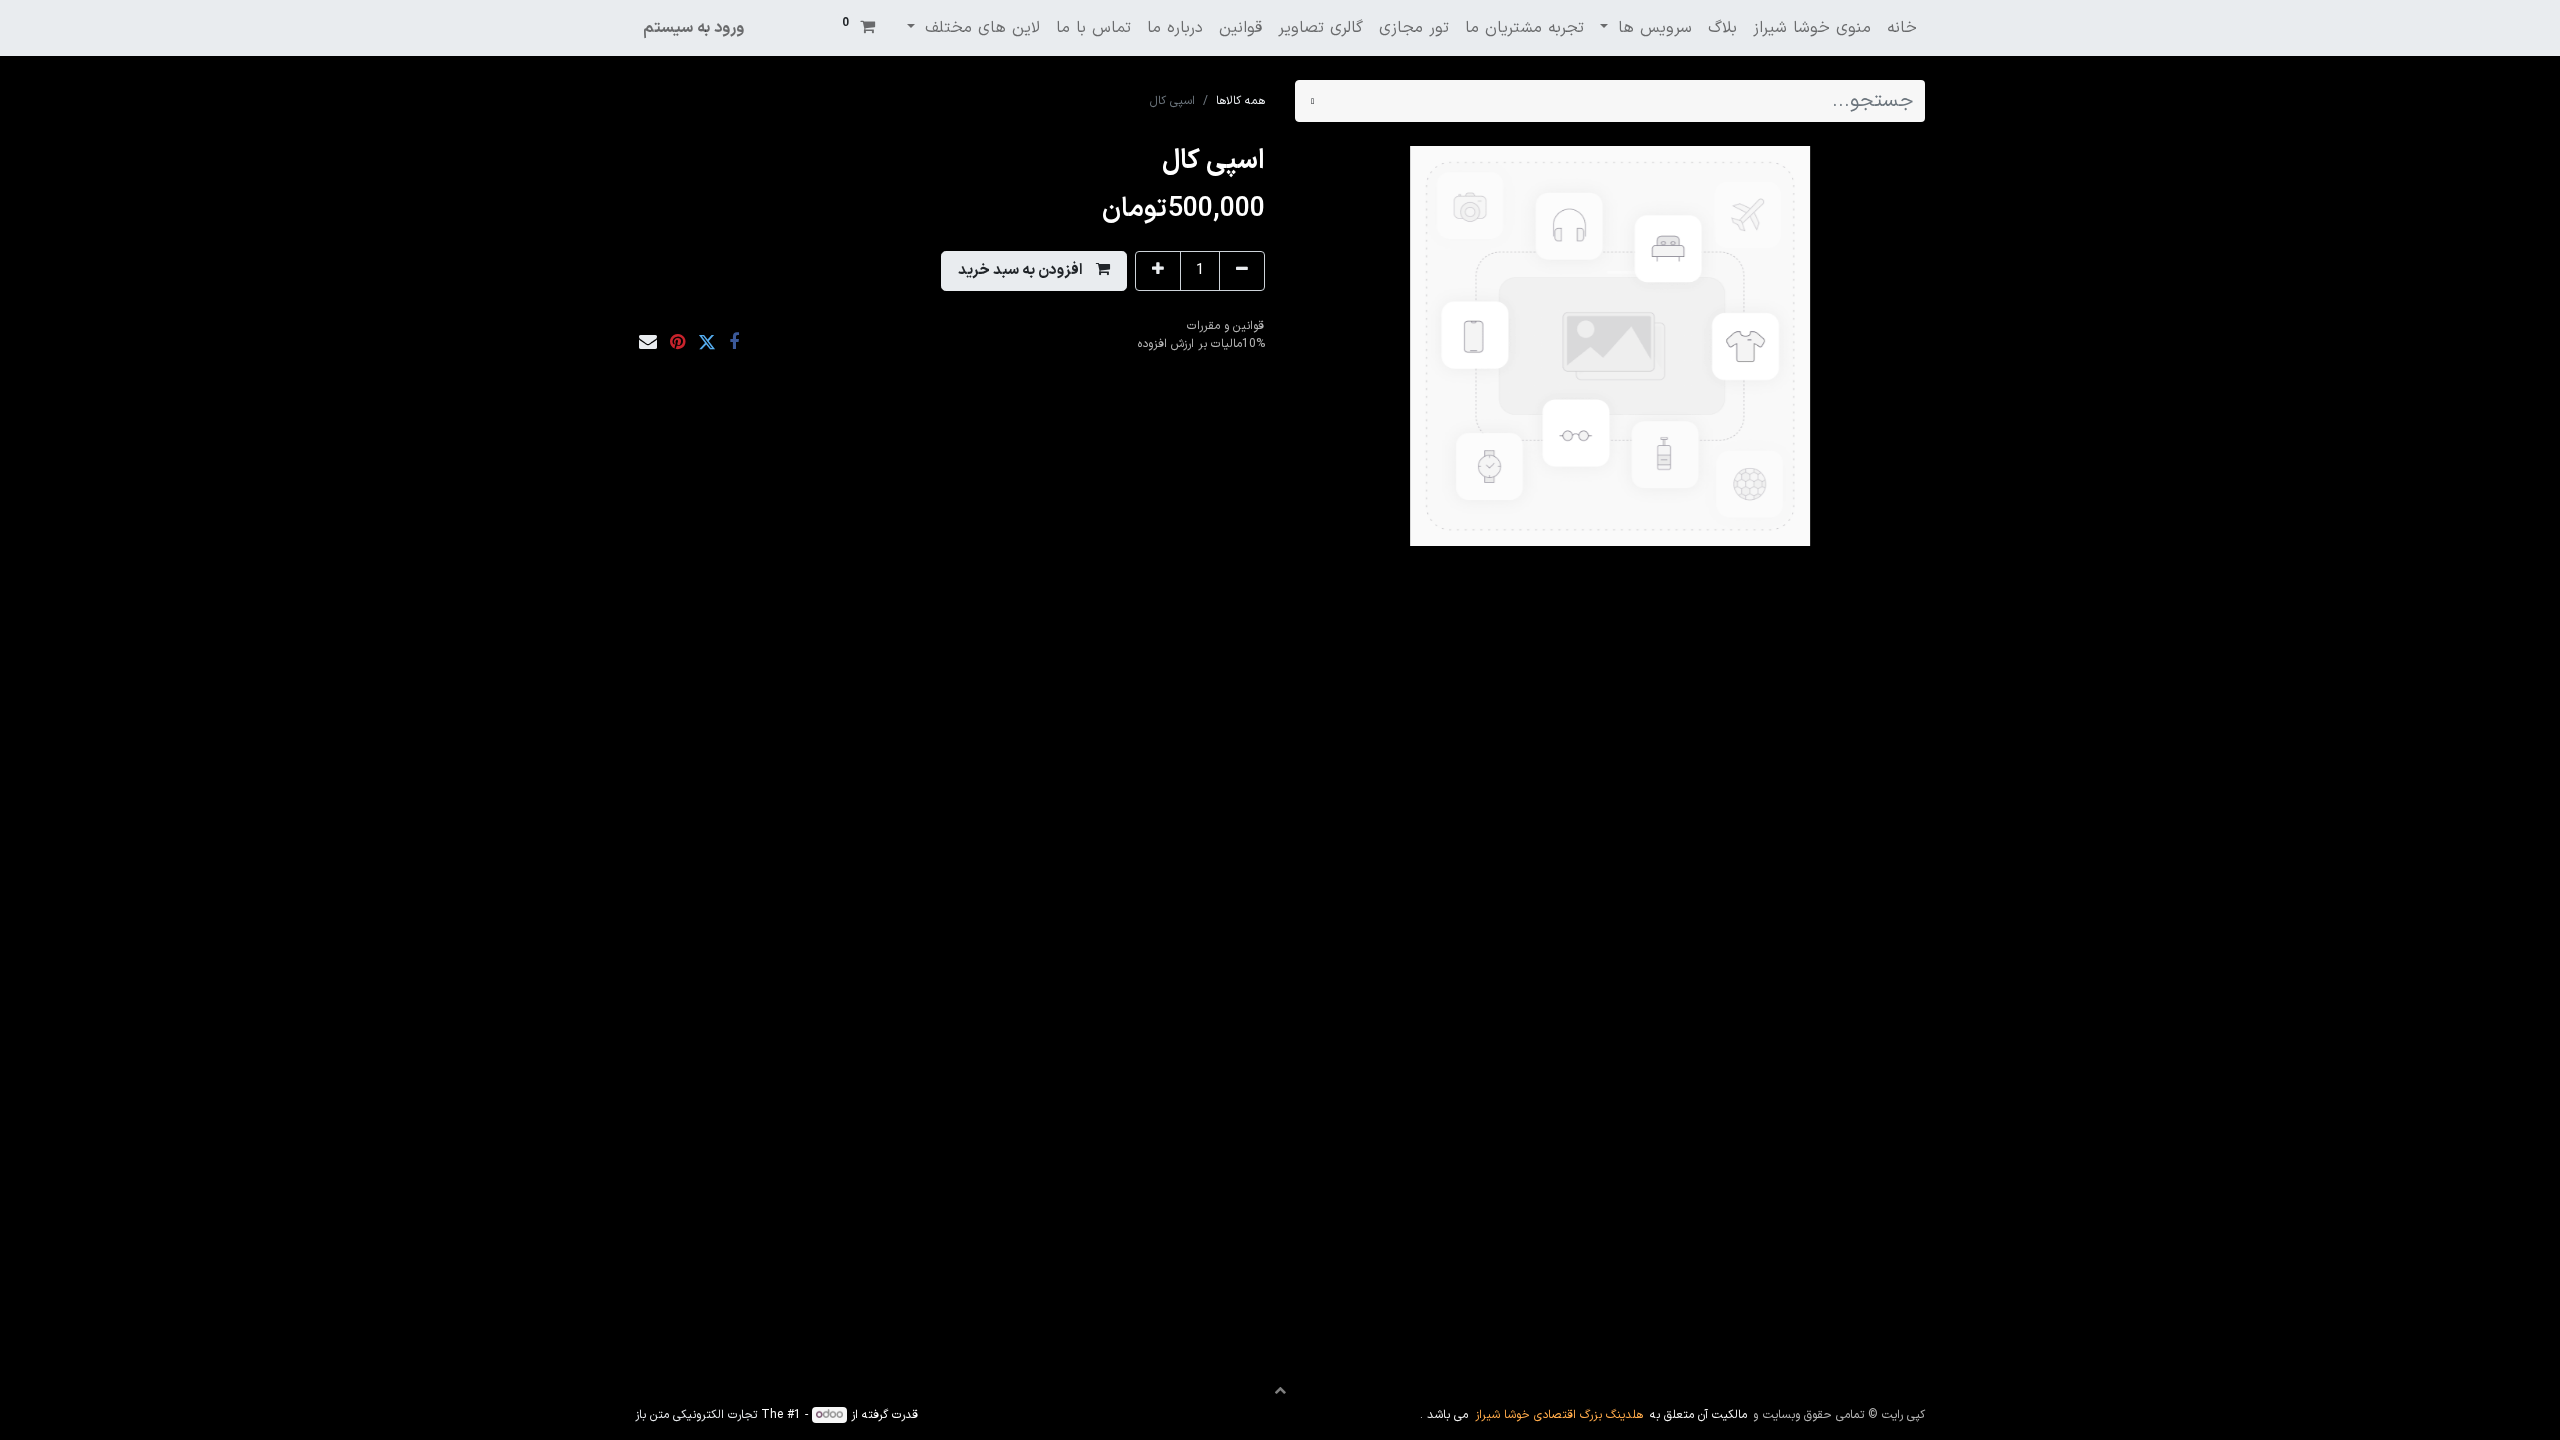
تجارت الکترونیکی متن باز (696, 1415)
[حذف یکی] (1242, 271)
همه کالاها (1240, 101)
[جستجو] (1312, 101)
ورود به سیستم (693, 28)
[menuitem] (1902, 28)
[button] (1034, 271)
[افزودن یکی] (1158, 271)
